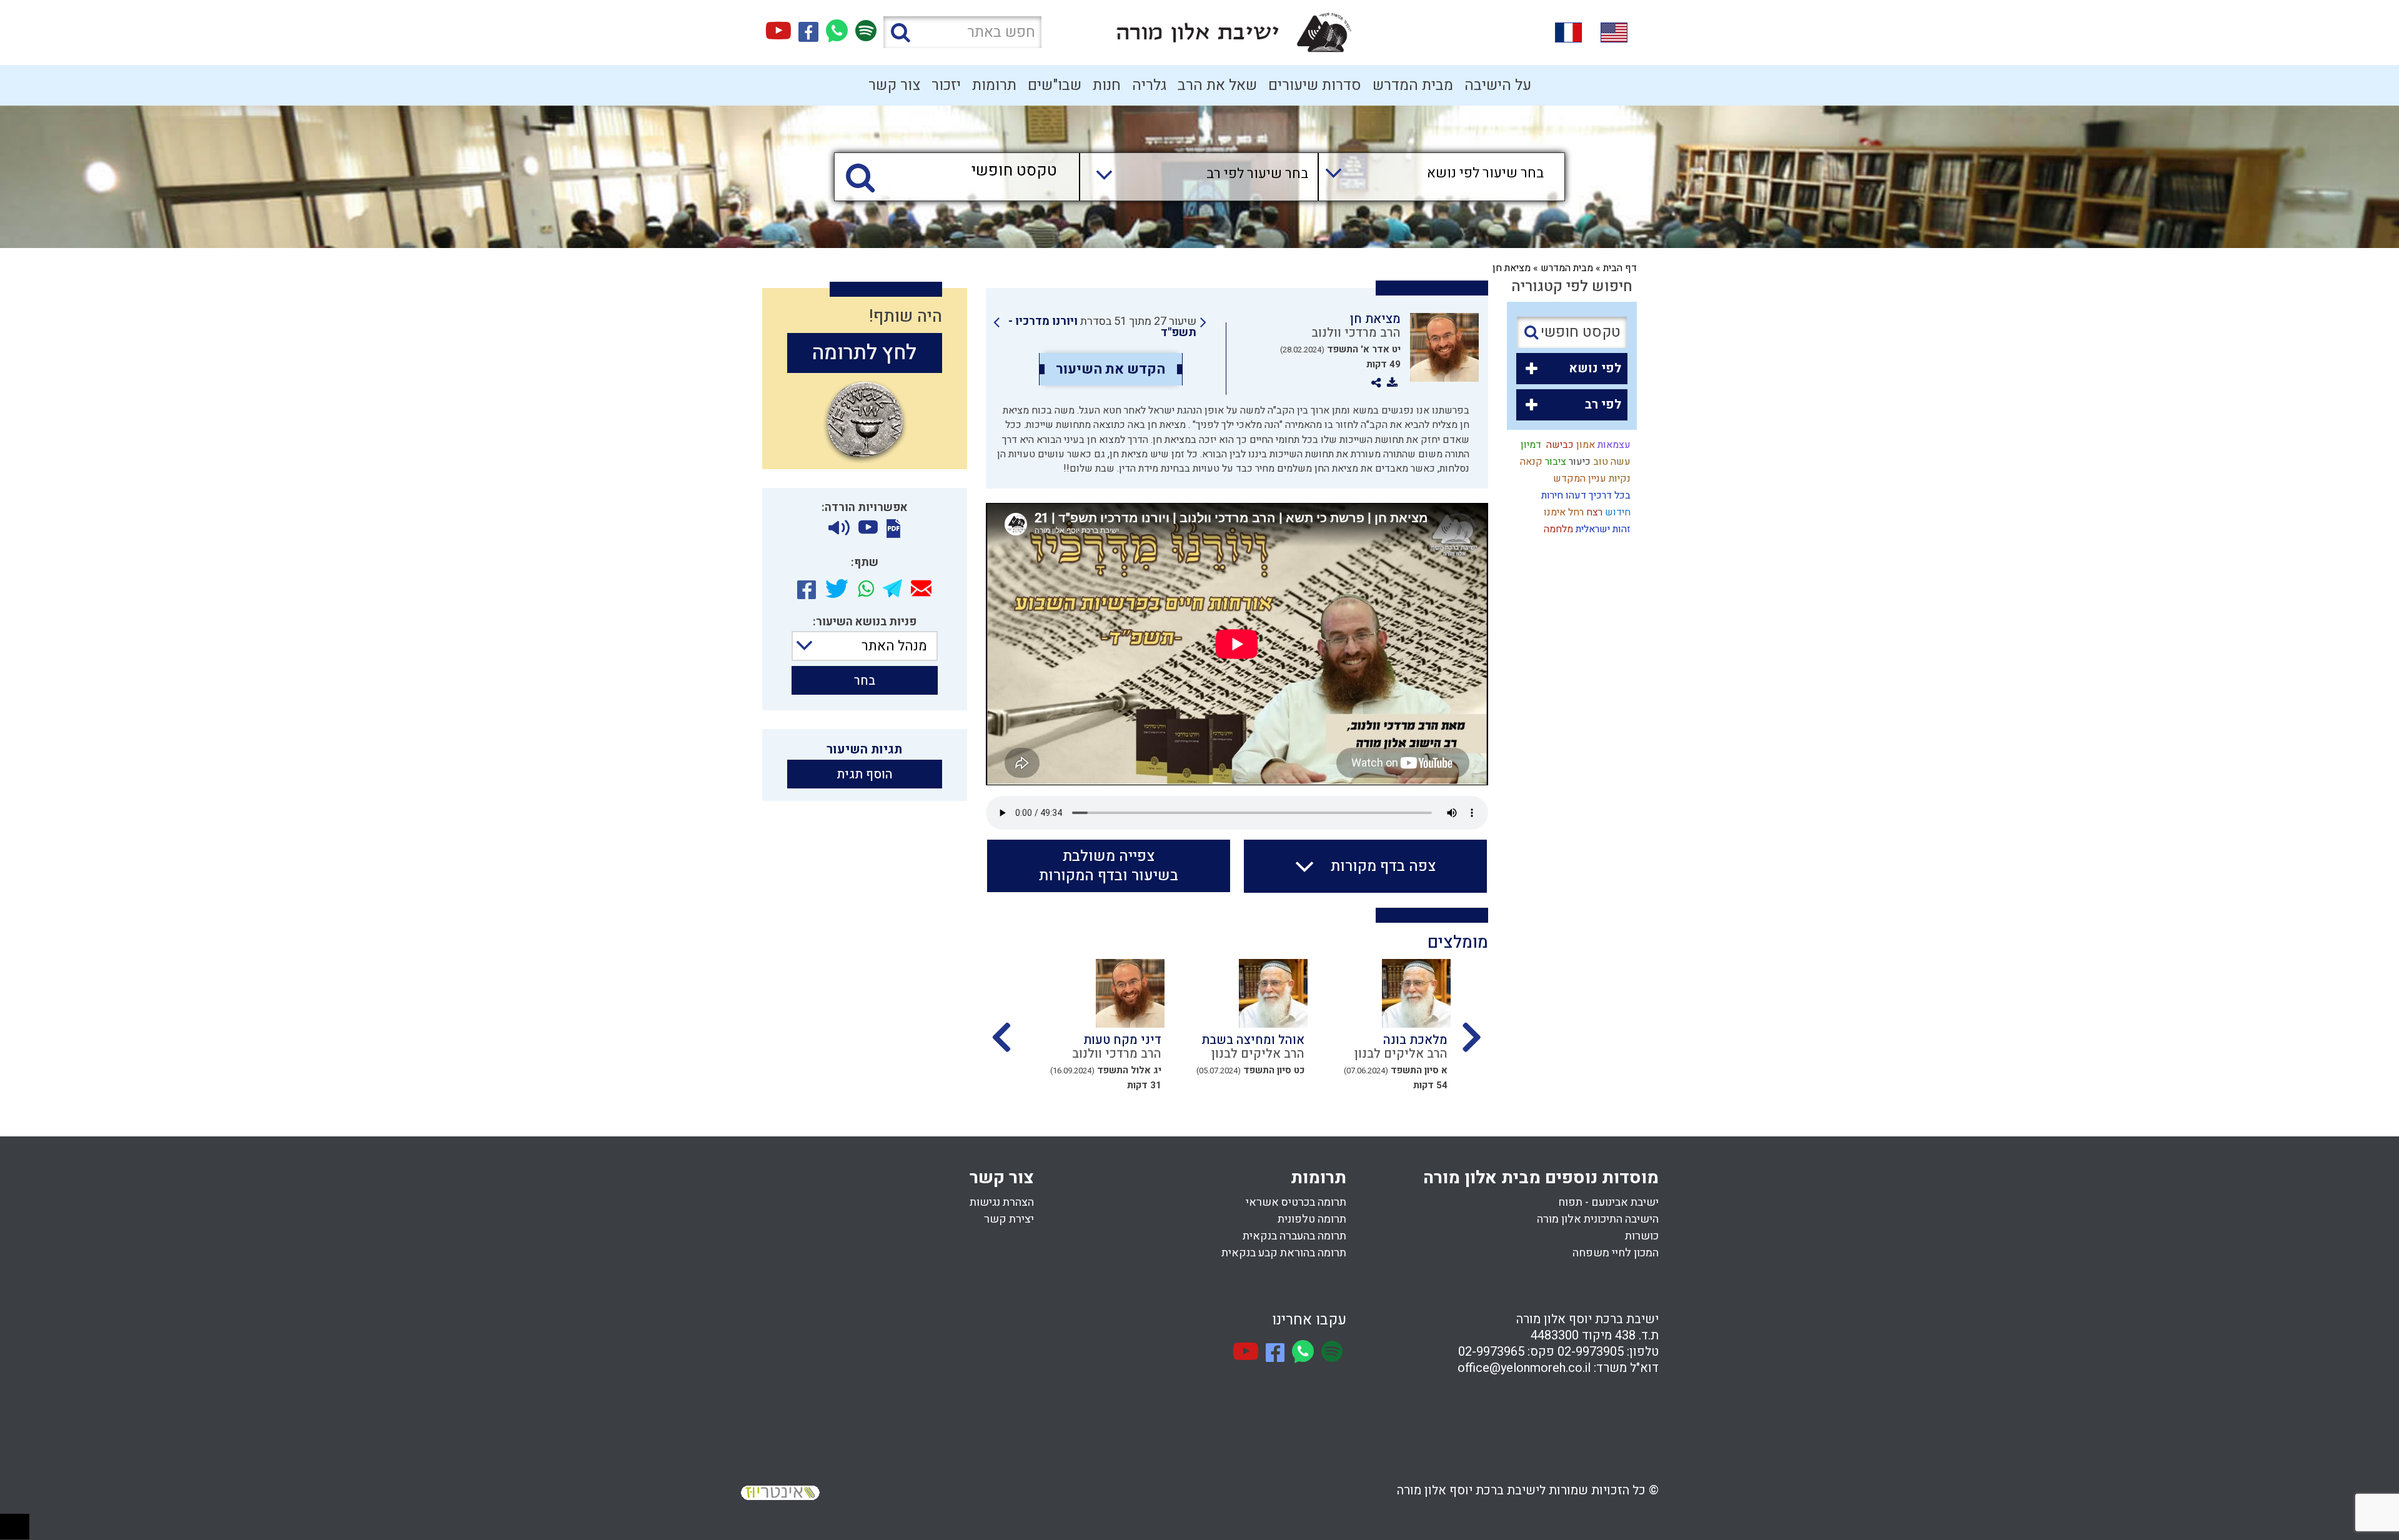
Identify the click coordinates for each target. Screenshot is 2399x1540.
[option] (1375, 1029)
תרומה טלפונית (1312, 1219)
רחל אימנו (1562, 512)
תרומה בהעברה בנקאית (1294, 1236)
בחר (865, 681)
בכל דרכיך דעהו (1597, 495)
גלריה (1149, 85)
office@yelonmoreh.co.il (1524, 1368)
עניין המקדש (1578, 479)
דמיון (1530, 445)
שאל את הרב (1217, 85)
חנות (1107, 85)
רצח (1593, 512)
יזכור (946, 85)
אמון (1584, 445)
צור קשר (894, 85)
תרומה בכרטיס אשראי (1296, 1202)
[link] (1100, 327)
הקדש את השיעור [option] (1110, 369)
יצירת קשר (1009, 1219)
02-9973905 (1591, 1352)
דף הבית (1620, 268)
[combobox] (1429, 177)
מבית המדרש (1413, 85)
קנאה (1530, 462)
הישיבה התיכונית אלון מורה (1598, 1219)
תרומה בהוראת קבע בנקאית (1284, 1253)
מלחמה (1557, 529)
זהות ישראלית (1602, 529)
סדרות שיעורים (1315, 85)
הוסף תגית (865, 774)
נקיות (1618, 479)
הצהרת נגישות (1002, 1202)
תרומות (994, 85)
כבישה (1557, 445)
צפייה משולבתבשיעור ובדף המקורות (1109, 866)
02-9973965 (1491, 1352)
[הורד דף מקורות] (893, 529)
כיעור (1578, 462)
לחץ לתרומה (864, 353)
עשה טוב (1611, 462)
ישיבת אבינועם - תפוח (1608, 1202)
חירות (1551, 495)
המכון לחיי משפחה (1616, 1253)
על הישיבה (1498, 85)
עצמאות (1613, 445)
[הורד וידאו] (868, 528)
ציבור (1554, 462)
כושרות (1642, 1236)
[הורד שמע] (839, 528)
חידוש (1617, 512)
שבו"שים (1055, 85)
